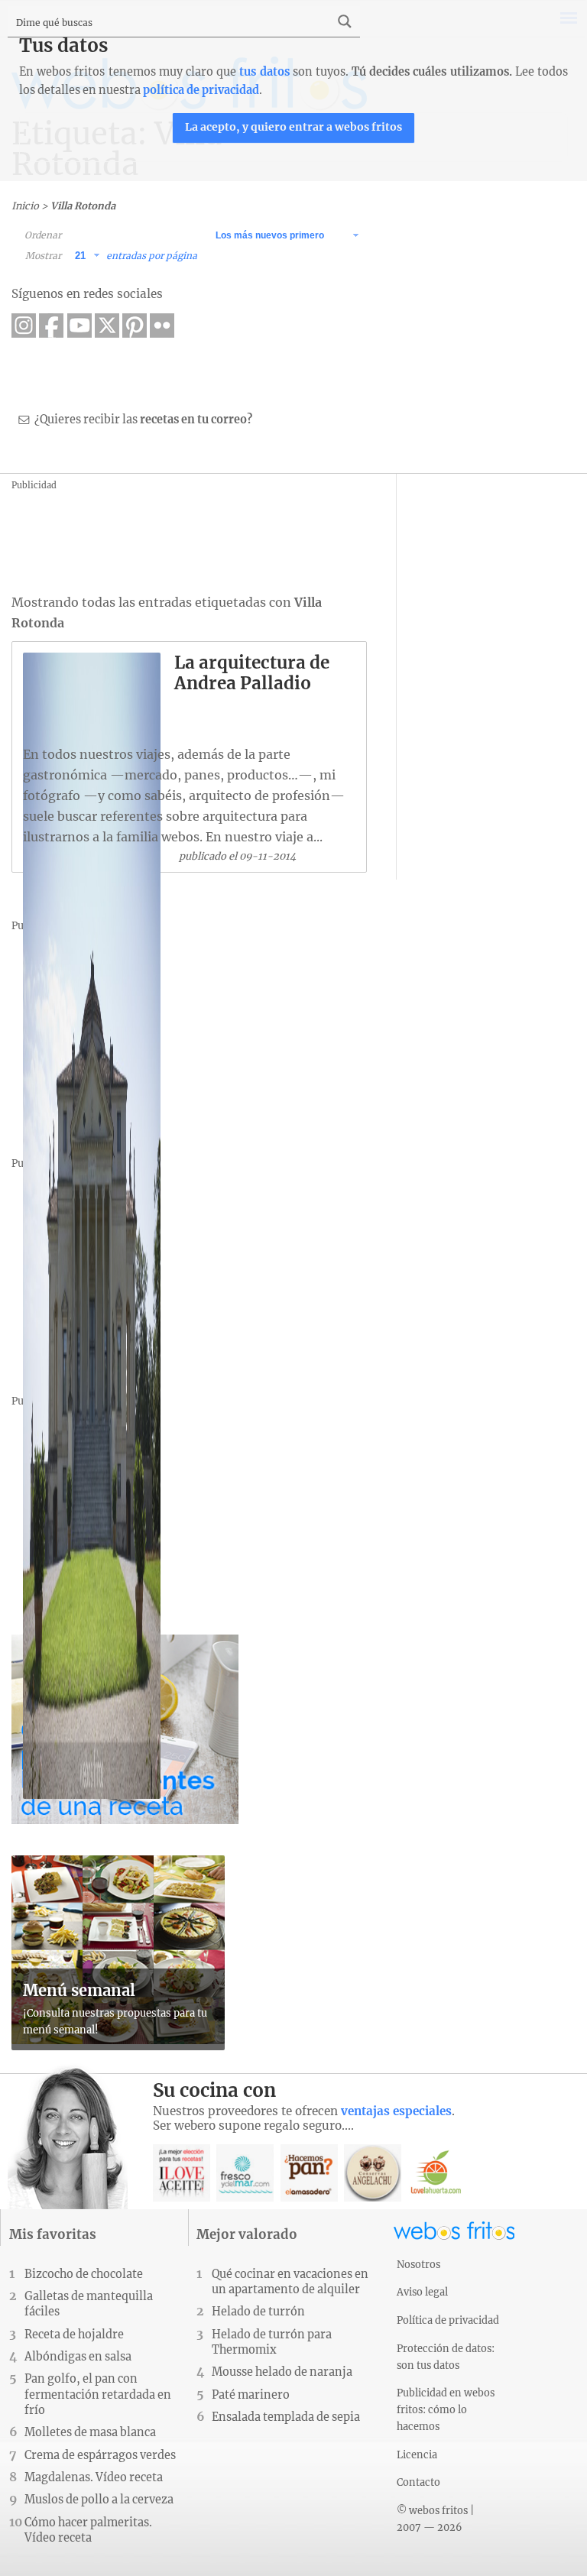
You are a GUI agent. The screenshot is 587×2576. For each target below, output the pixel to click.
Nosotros (418, 2264)
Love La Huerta (436, 2173)
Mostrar (43, 256)
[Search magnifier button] (345, 21)
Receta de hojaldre (74, 2335)
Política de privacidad (448, 2320)
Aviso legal (422, 2292)
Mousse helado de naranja (282, 2372)
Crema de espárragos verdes (100, 2455)
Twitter (107, 326)
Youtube (79, 326)
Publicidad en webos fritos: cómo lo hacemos (446, 2409)
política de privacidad (201, 90)
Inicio (25, 206)
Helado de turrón (258, 2312)
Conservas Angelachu (373, 2173)
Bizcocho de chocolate (84, 2274)
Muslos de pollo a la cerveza (99, 2500)
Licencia (417, 2454)
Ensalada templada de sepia (286, 2417)
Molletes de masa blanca (90, 2432)
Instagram (24, 326)
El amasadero (309, 2173)
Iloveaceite (182, 2173)
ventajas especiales (396, 2111)
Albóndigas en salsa (78, 2357)
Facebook (51, 326)
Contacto (418, 2482)
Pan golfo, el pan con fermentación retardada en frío (98, 2394)
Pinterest (135, 326)
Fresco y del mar (245, 2173)
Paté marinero (251, 2395)
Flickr (162, 326)
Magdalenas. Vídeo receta (94, 2477)
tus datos (264, 72)
